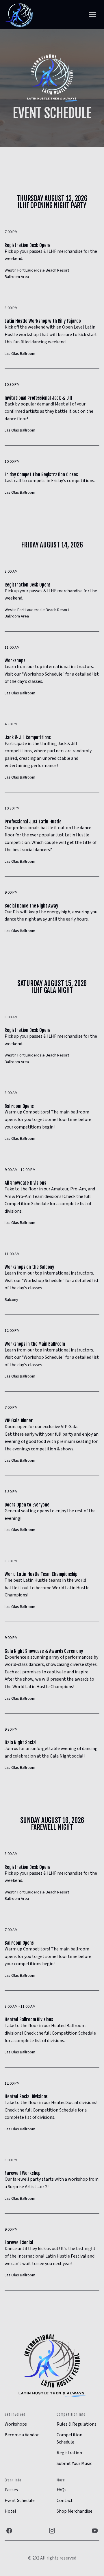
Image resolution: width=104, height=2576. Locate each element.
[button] (92, 14)
